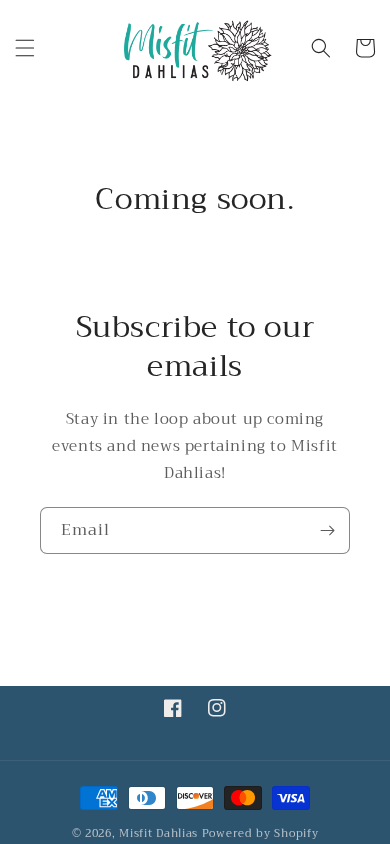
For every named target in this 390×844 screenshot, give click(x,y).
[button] (25, 48)
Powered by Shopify (260, 833)
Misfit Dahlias (158, 833)
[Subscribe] (327, 530)
